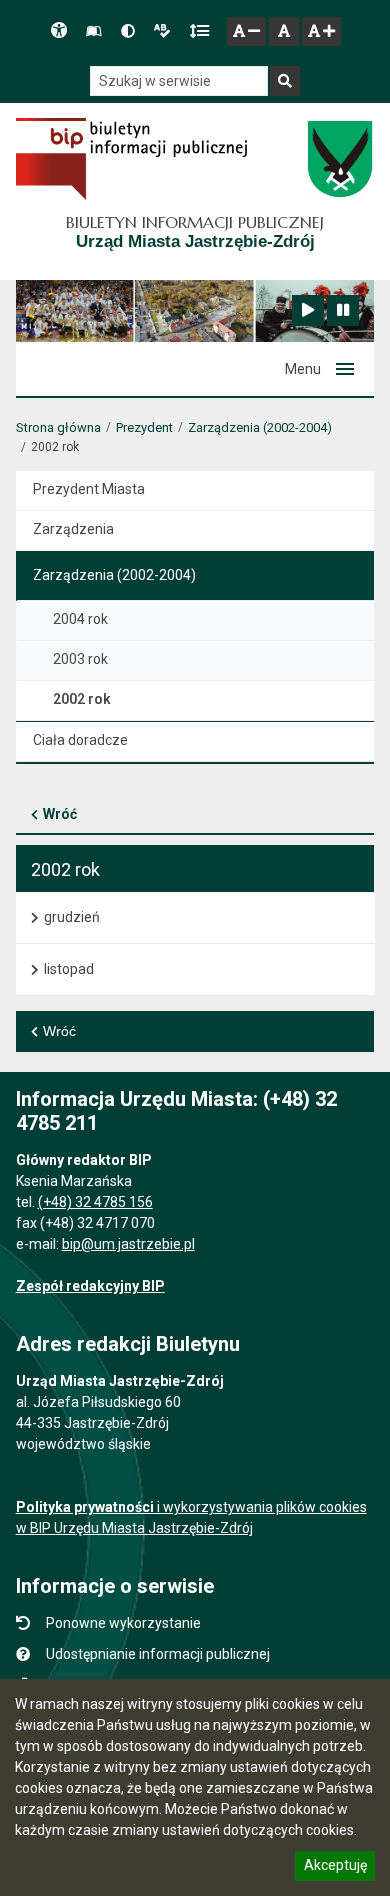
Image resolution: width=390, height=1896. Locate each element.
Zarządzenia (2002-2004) (260, 427)
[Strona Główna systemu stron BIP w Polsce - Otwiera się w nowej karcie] (131, 159)
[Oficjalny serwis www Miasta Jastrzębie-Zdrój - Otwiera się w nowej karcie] (339, 159)
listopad (69, 969)
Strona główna (58, 427)
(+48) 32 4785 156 (95, 1202)
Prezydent (144, 427)
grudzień (72, 917)
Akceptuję (335, 1868)
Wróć (60, 814)
